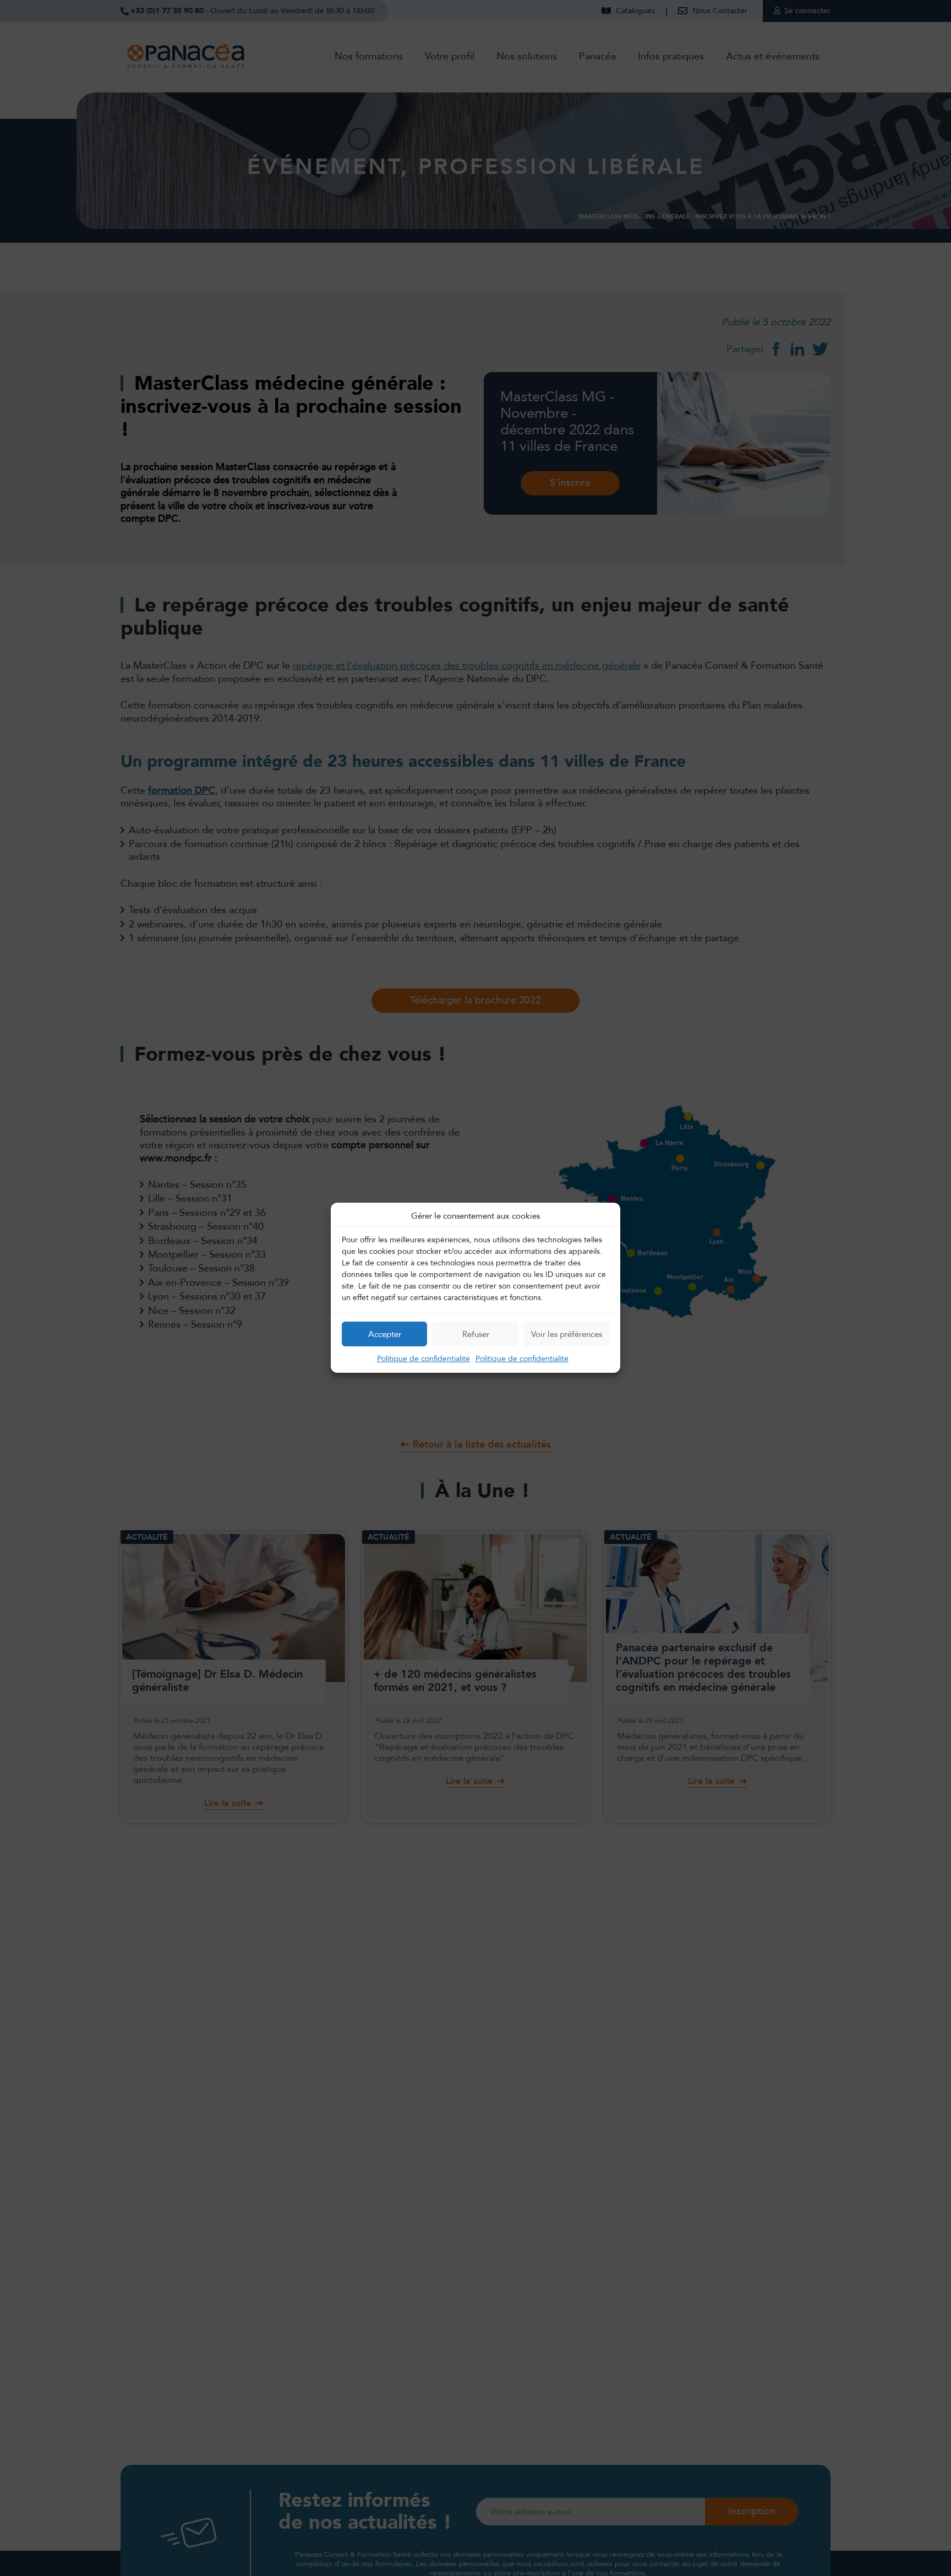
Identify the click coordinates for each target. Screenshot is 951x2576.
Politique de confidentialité (423, 1359)
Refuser (476, 1334)
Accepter (385, 1334)
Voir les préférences (567, 1334)
